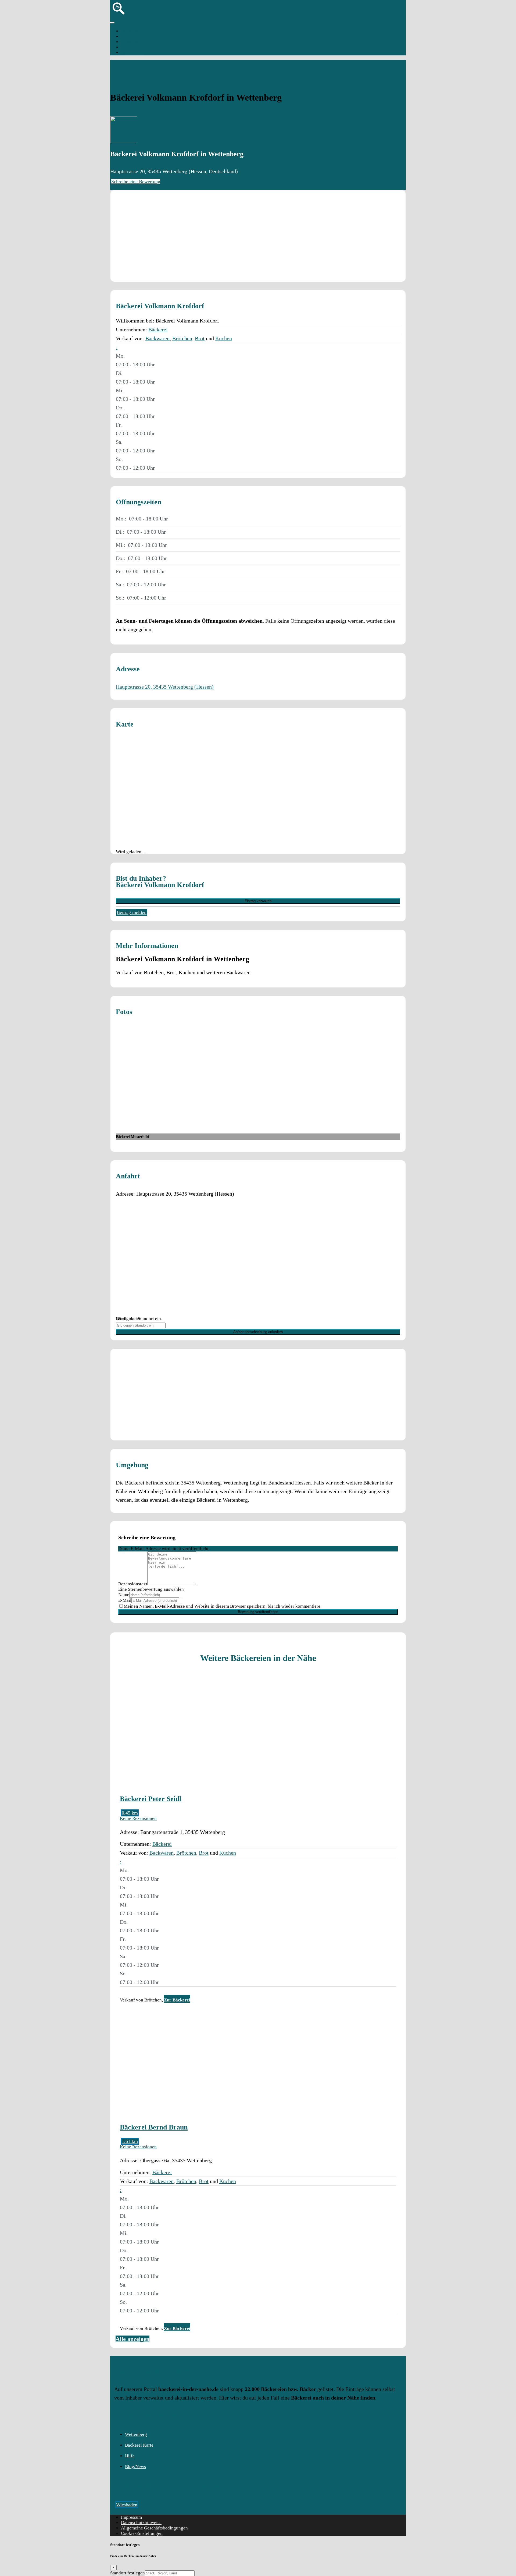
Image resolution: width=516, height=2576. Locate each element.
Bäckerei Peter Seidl (150, 1799)
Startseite (130, 31)
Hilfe (130, 2456)
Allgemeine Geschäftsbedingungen (154, 2528)
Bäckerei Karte (139, 2445)
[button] (117, 347)
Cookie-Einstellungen (142, 2533)
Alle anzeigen (132, 2339)
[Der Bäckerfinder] (119, 16)
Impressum (131, 2517)
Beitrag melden (132, 912)
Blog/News (135, 2467)
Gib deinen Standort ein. (139, 1319)
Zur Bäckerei (177, 2000)
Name (124, 1595)
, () (165, 687)
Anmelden (131, 42)
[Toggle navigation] (112, 23)
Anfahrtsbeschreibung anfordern (258, 1332)
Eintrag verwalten (258, 901)
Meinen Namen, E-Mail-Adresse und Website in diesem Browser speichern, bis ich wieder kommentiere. (223, 1606)
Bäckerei (158, 329)
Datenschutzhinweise (141, 2523)
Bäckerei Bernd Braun (154, 2127)
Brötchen (182, 338)
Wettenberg (132, 53)
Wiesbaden (127, 2505)
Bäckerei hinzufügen (141, 36)
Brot (200, 338)
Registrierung (134, 47)
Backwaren (157, 338)
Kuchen (224, 338)
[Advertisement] (258, 236)
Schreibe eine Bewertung (136, 182)
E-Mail (125, 1600)
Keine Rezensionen (138, 1818)
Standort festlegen (128, 2573)
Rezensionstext (133, 1584)
